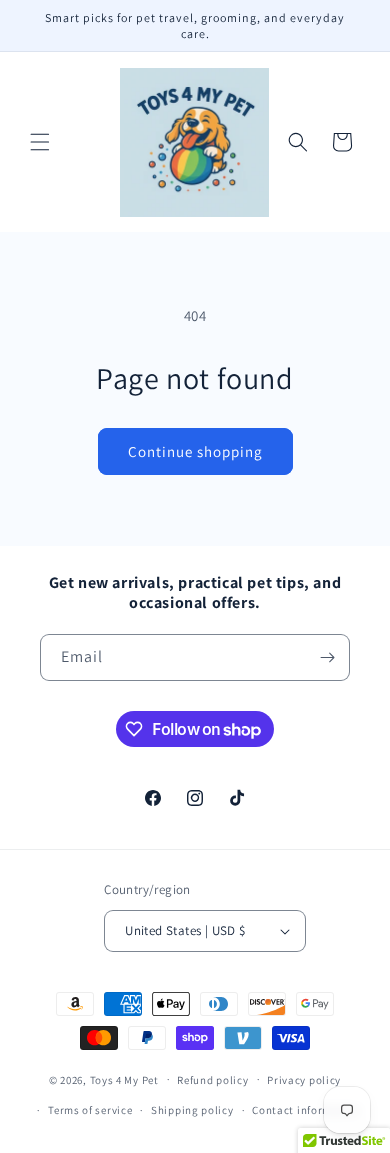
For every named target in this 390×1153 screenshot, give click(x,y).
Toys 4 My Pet (124, 1079)
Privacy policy (304, 1080)
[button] (40, 142)
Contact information (306, 1110)
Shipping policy (192, 1110)
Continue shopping (195, 451)
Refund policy (212, 1080)
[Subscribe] (327, 657)
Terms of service (90, 1110)
